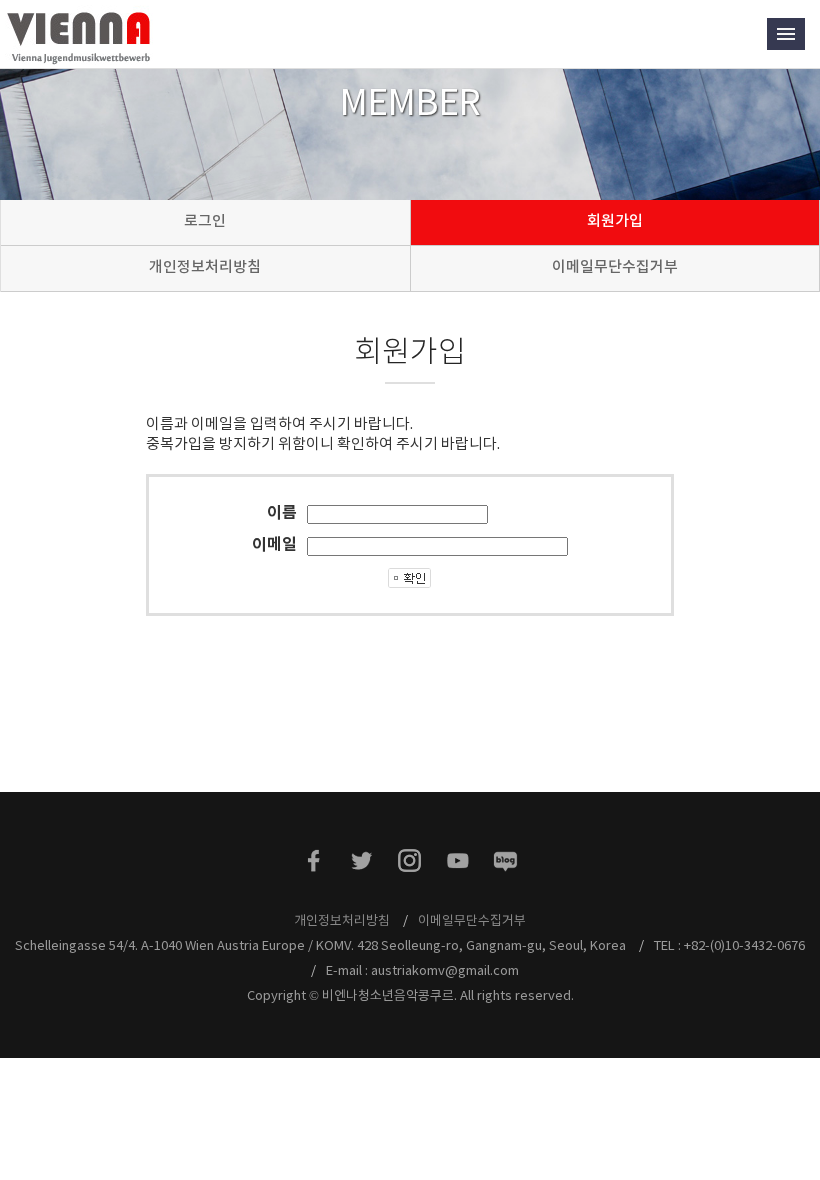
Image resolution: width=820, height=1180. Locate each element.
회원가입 (615, 220)
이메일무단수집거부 (615, 266)
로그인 (205, 220)
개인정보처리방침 (205, 266)
